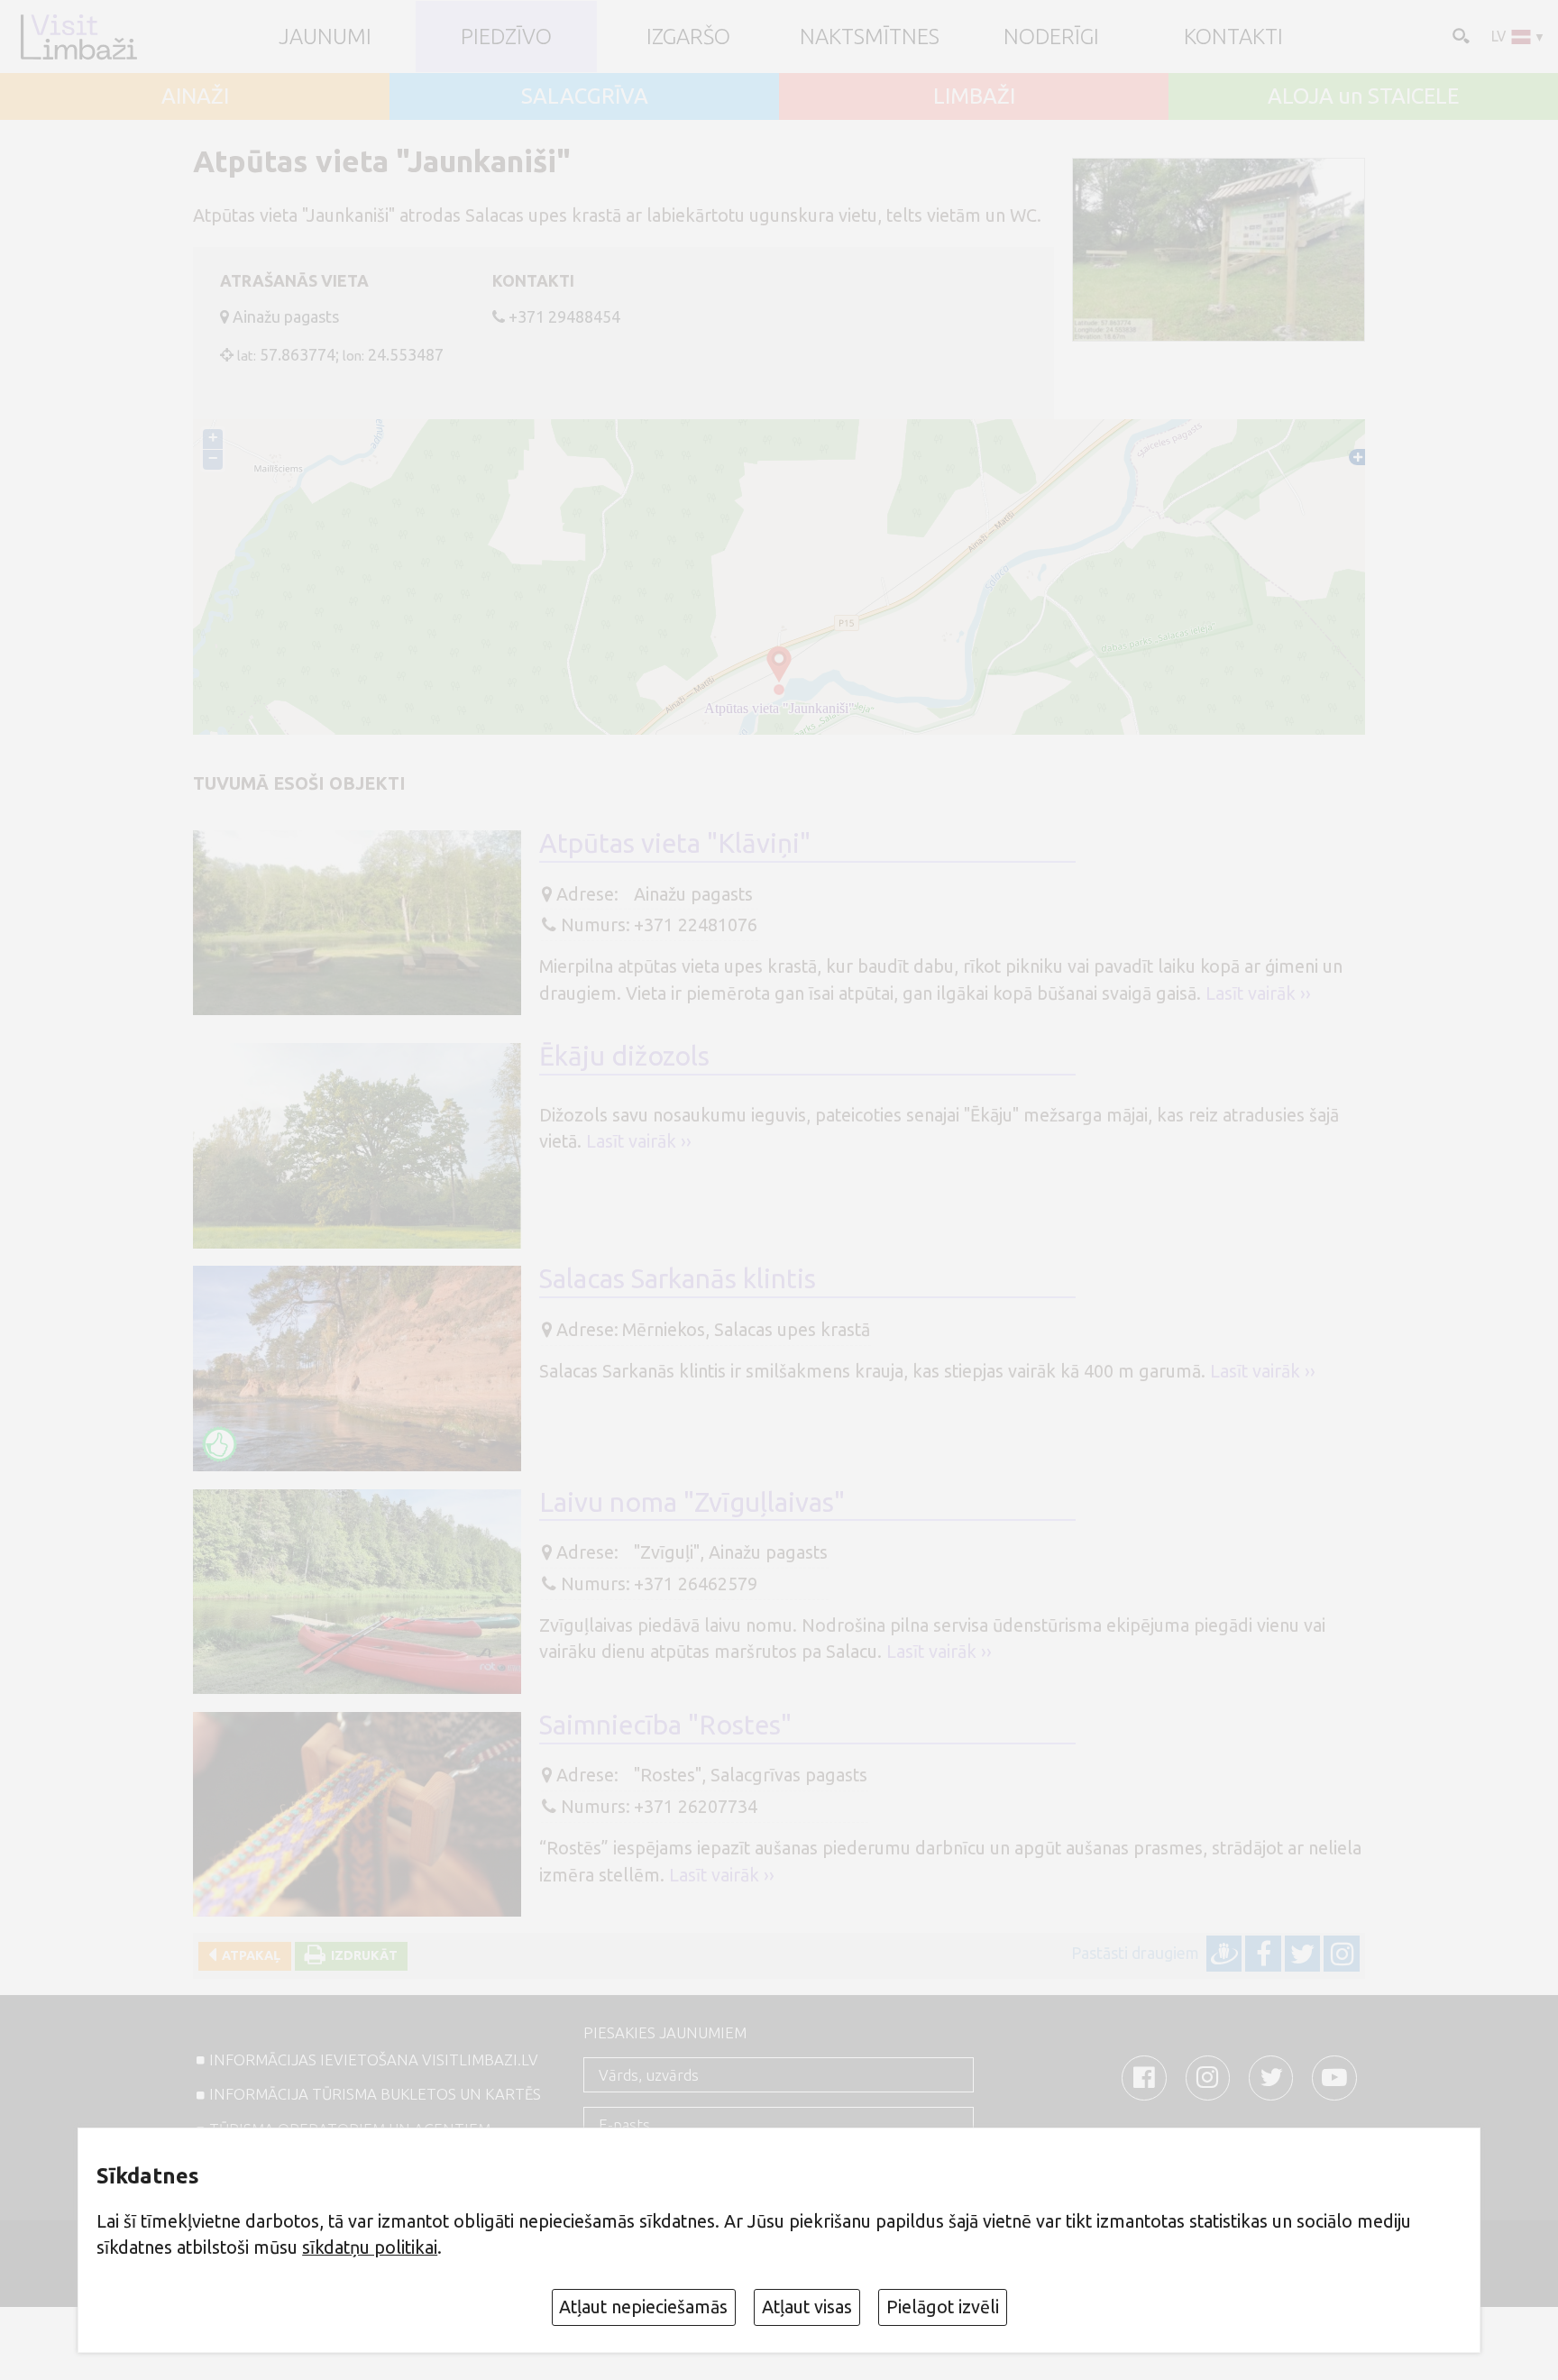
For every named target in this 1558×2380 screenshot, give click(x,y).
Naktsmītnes (870, 37)
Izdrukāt (362, 1955)
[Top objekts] (220, 1444)
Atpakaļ (248, 1955)
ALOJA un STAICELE (1363, 96)
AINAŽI (195, 96)
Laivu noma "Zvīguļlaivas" (692, 1502)
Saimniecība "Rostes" (665, 1725)
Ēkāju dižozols (624, 1056)
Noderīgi (1051, 37)
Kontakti (1233, 37)
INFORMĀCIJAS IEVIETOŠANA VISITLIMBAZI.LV (374, 2060)
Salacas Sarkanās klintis (678, 1278)
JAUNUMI (325, 37)
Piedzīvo (506, 37)
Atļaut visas (807, 2307)
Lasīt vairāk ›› (1258, 993)
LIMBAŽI (974, 96)
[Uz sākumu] (78, 37)
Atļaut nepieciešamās (643, 2307)
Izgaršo (688, 37)
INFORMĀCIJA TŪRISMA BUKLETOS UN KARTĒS (375, 2094)
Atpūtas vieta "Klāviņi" (675, 843)
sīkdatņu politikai (370, 2247)
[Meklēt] (1459, 35)
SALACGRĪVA (585, 96)
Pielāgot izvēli (943, 2307)
